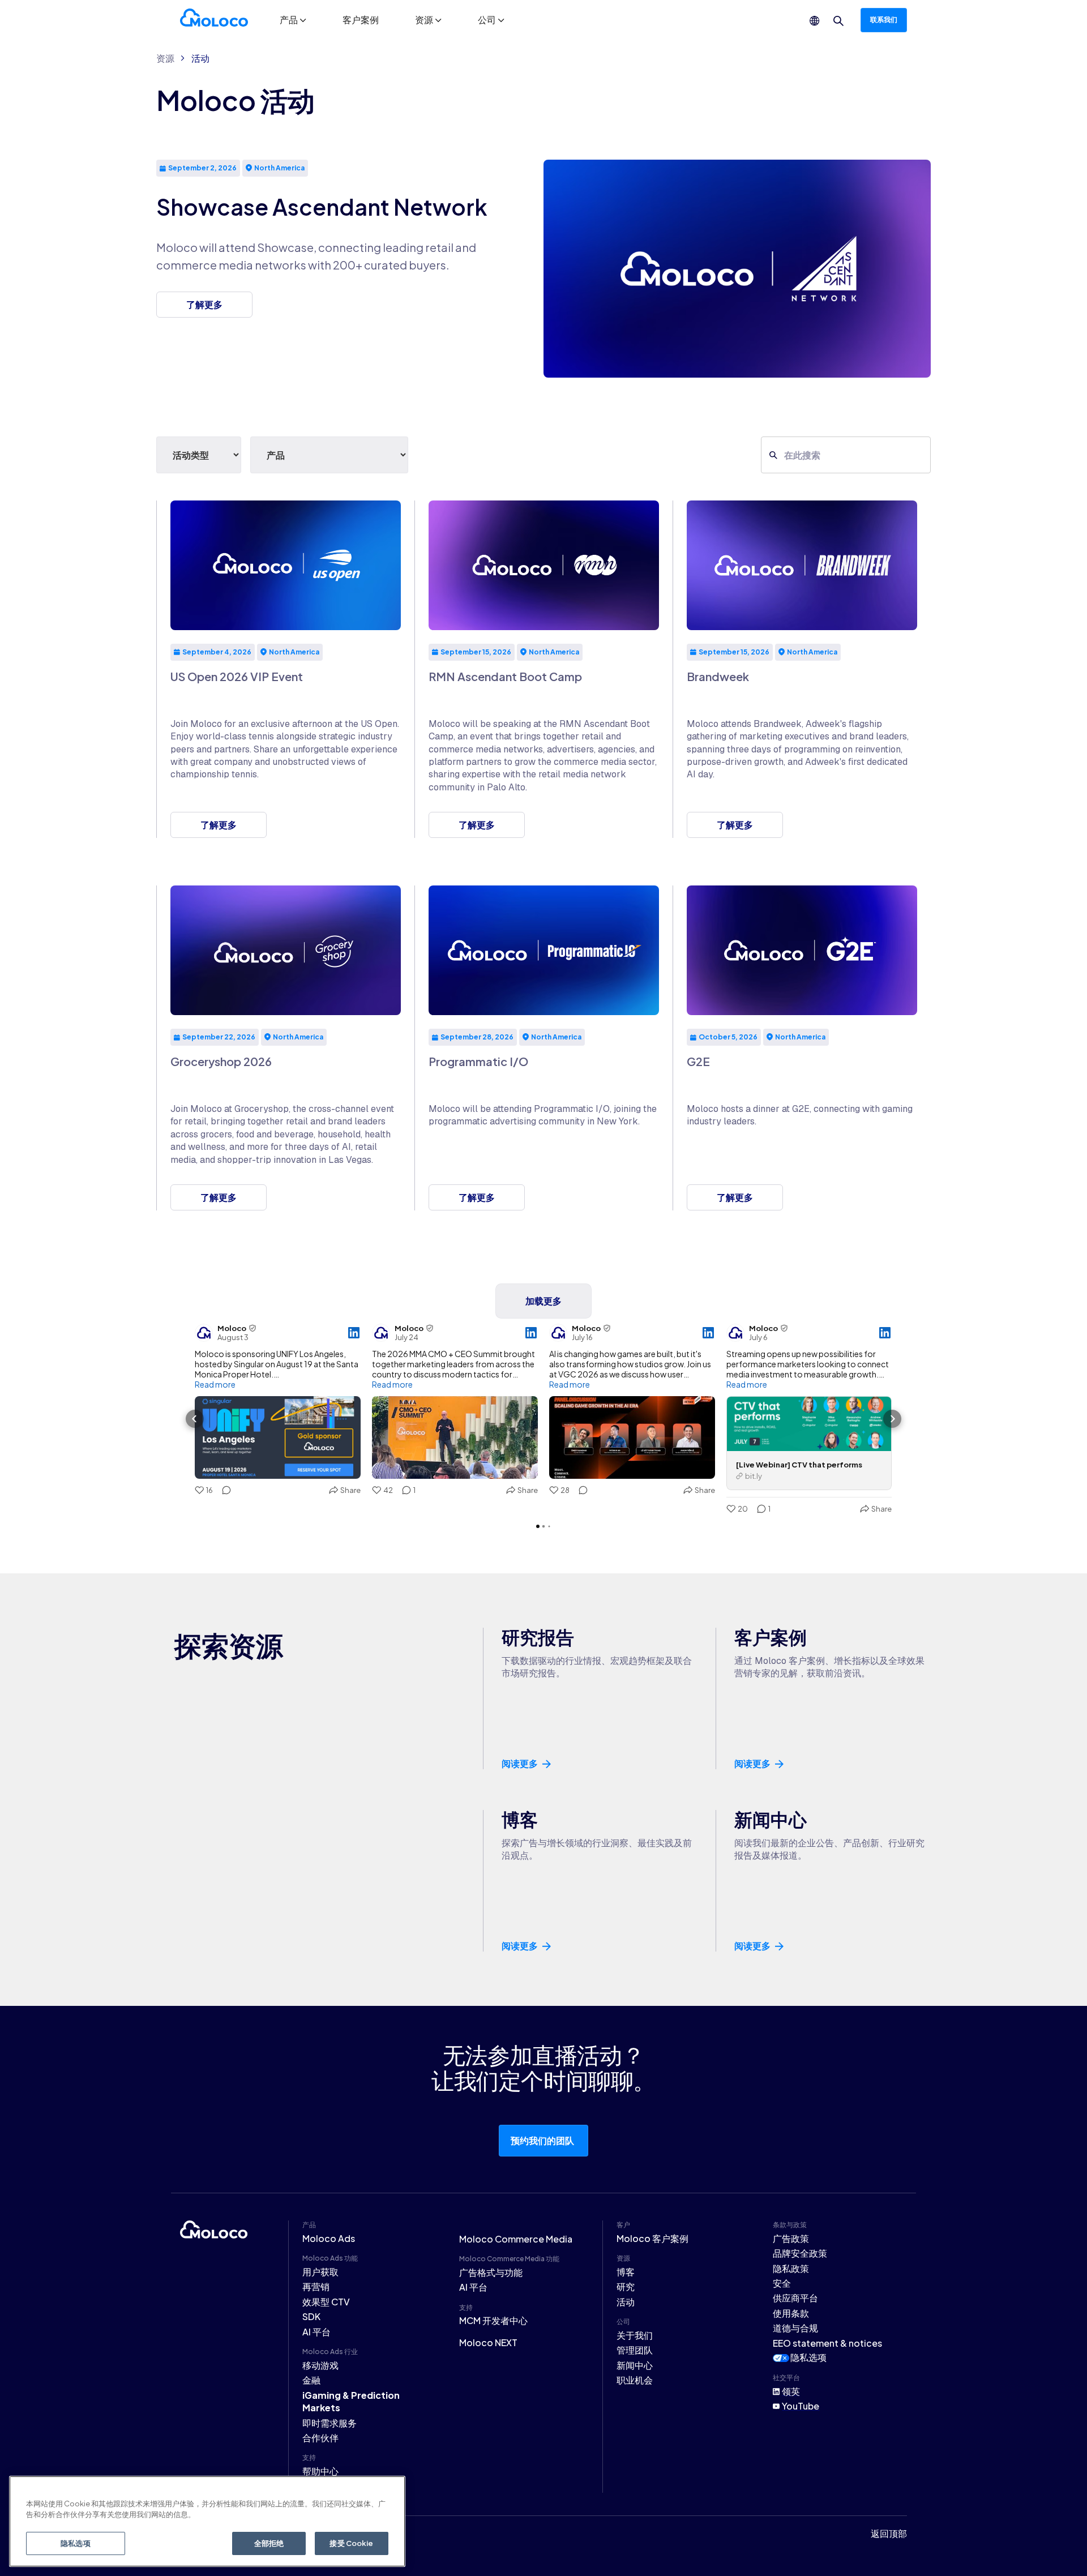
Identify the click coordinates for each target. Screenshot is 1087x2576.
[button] (293, 20)
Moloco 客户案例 (652, 2238)
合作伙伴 (320, 2438)
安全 (782, 2283)
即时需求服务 (329, 2423)
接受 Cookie (351, 2543)
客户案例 (361, 20)
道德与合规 (795, 2328)
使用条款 (791, 2313)
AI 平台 (316, 2332)
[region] (207, 2521)
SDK (311, 2316)
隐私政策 (791, 2268)
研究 (626, 2286)
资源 (165, 58)
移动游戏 (320, 2365)
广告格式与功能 (491, 2272)
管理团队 (635, 2350)
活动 (200, 58)
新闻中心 (635, 2365)
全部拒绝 (269, 2543)
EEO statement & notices (827, 2343)
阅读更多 (520, 1764)
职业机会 (635, 2380)
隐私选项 (808, 2357)
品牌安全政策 (800, 2253)
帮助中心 (320, 2471)
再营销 (316, 2286)
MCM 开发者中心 (493, 2320)
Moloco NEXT (488, 2342)
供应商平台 (795, 2298)
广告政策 (791, 2238)
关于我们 (635, 2335)
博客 (626, 2272)
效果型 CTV (326, 2302)
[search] (838, 21)
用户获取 (320, 2272)
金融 (311, 2380)
